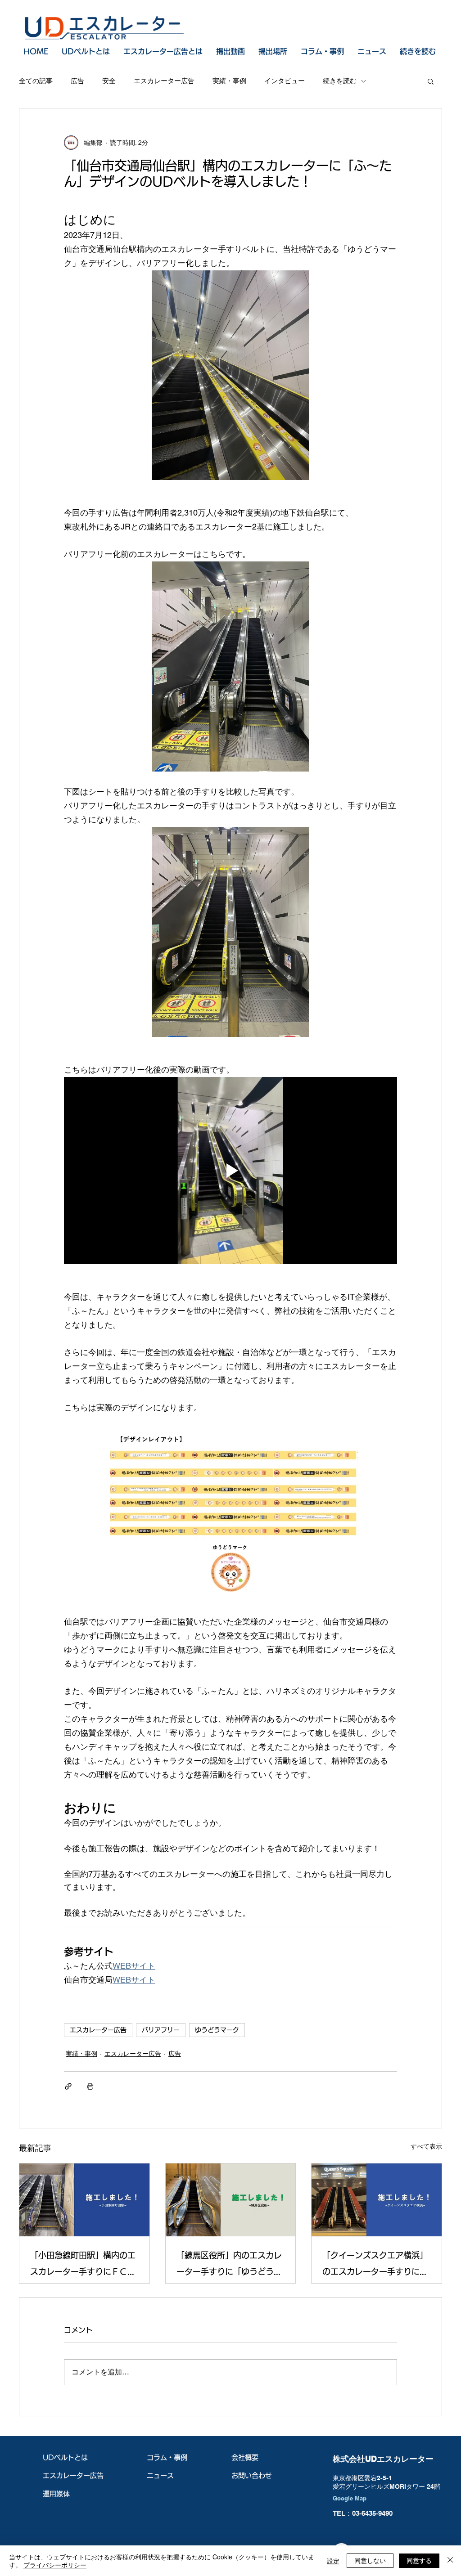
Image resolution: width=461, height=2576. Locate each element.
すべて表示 (426, 2146)
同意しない (370, 2560)
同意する (419, 2560)
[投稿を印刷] (90, 2086)
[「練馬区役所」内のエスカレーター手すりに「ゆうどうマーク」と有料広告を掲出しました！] (231, 2200)
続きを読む (340, 81)
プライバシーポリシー (55, 2565)
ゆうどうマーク (217, 2030)
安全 (109, 81)
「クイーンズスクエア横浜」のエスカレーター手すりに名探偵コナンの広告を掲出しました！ (375, 2265)
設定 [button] (333, 2561)
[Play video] (230, 1171)
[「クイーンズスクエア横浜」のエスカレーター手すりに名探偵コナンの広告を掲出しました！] (377, 2200)
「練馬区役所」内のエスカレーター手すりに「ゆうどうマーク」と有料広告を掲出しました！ (229, 2265)
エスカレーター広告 (164, 81)
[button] (431, 81)
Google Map (350, 2498)
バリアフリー (161, 2030)
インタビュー (285, 81)
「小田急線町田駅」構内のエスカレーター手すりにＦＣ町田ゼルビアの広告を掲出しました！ (83, 2265)
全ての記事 (36, 81)
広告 (77, 81)
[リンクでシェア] (68, 2086)
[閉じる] (450, 2561)
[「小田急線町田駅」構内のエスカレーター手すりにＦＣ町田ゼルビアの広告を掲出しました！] (84, 2200)
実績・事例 (229, 81)
